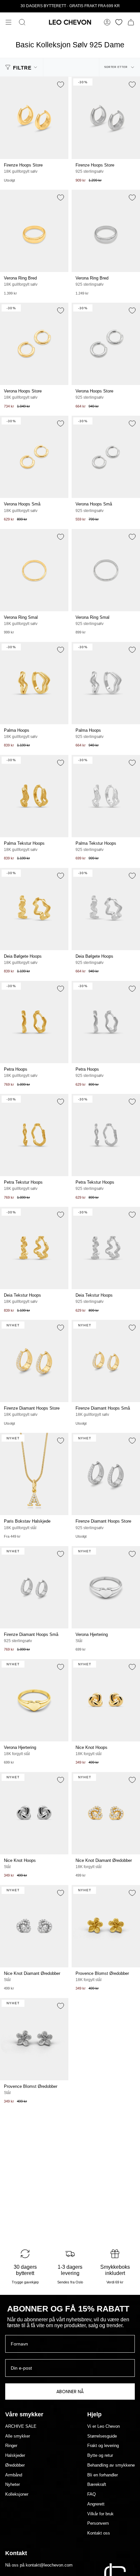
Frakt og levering (103, 2446)
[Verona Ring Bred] (34, 231)
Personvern (98, 2523)
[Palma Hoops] (34, 683)
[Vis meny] (8, 22)
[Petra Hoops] (34, 1022)
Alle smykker (18, 2436)
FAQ (91, 2494)
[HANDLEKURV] (131, 22)
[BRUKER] (107, 22)
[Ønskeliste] (119, 22)
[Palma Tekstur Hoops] (34, 796)
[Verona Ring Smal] (34, 570)
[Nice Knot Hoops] (106, 1700)
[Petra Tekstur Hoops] (34, 1135)
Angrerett (96, 2504)
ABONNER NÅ (70, 2392)
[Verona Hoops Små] (34, 457)
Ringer (11, 2446)
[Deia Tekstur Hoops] (34, 1248)
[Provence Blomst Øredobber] (106, 1926)
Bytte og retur (100, 2456)
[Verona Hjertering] (106, 1587)
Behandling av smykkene (111, 2465)
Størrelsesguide (102, 2436)
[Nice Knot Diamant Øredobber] (106, 1813)
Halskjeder (15, 2456)
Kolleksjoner (17, 2494)
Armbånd (14, 2475)
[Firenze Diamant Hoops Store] (34, 1361)
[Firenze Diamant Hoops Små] (106, 1361)
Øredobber (15, 2465)
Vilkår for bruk (100, 2514)
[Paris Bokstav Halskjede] (34, 1474)
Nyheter (13, 2485)
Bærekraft (97, 2485)
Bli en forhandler (103, 2475)
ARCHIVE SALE (21, 2426)
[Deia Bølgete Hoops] (34, 909)
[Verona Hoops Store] (34, 344)
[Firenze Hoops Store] (34, 118)
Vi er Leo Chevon (104, 2426)
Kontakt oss (99, 2533)
